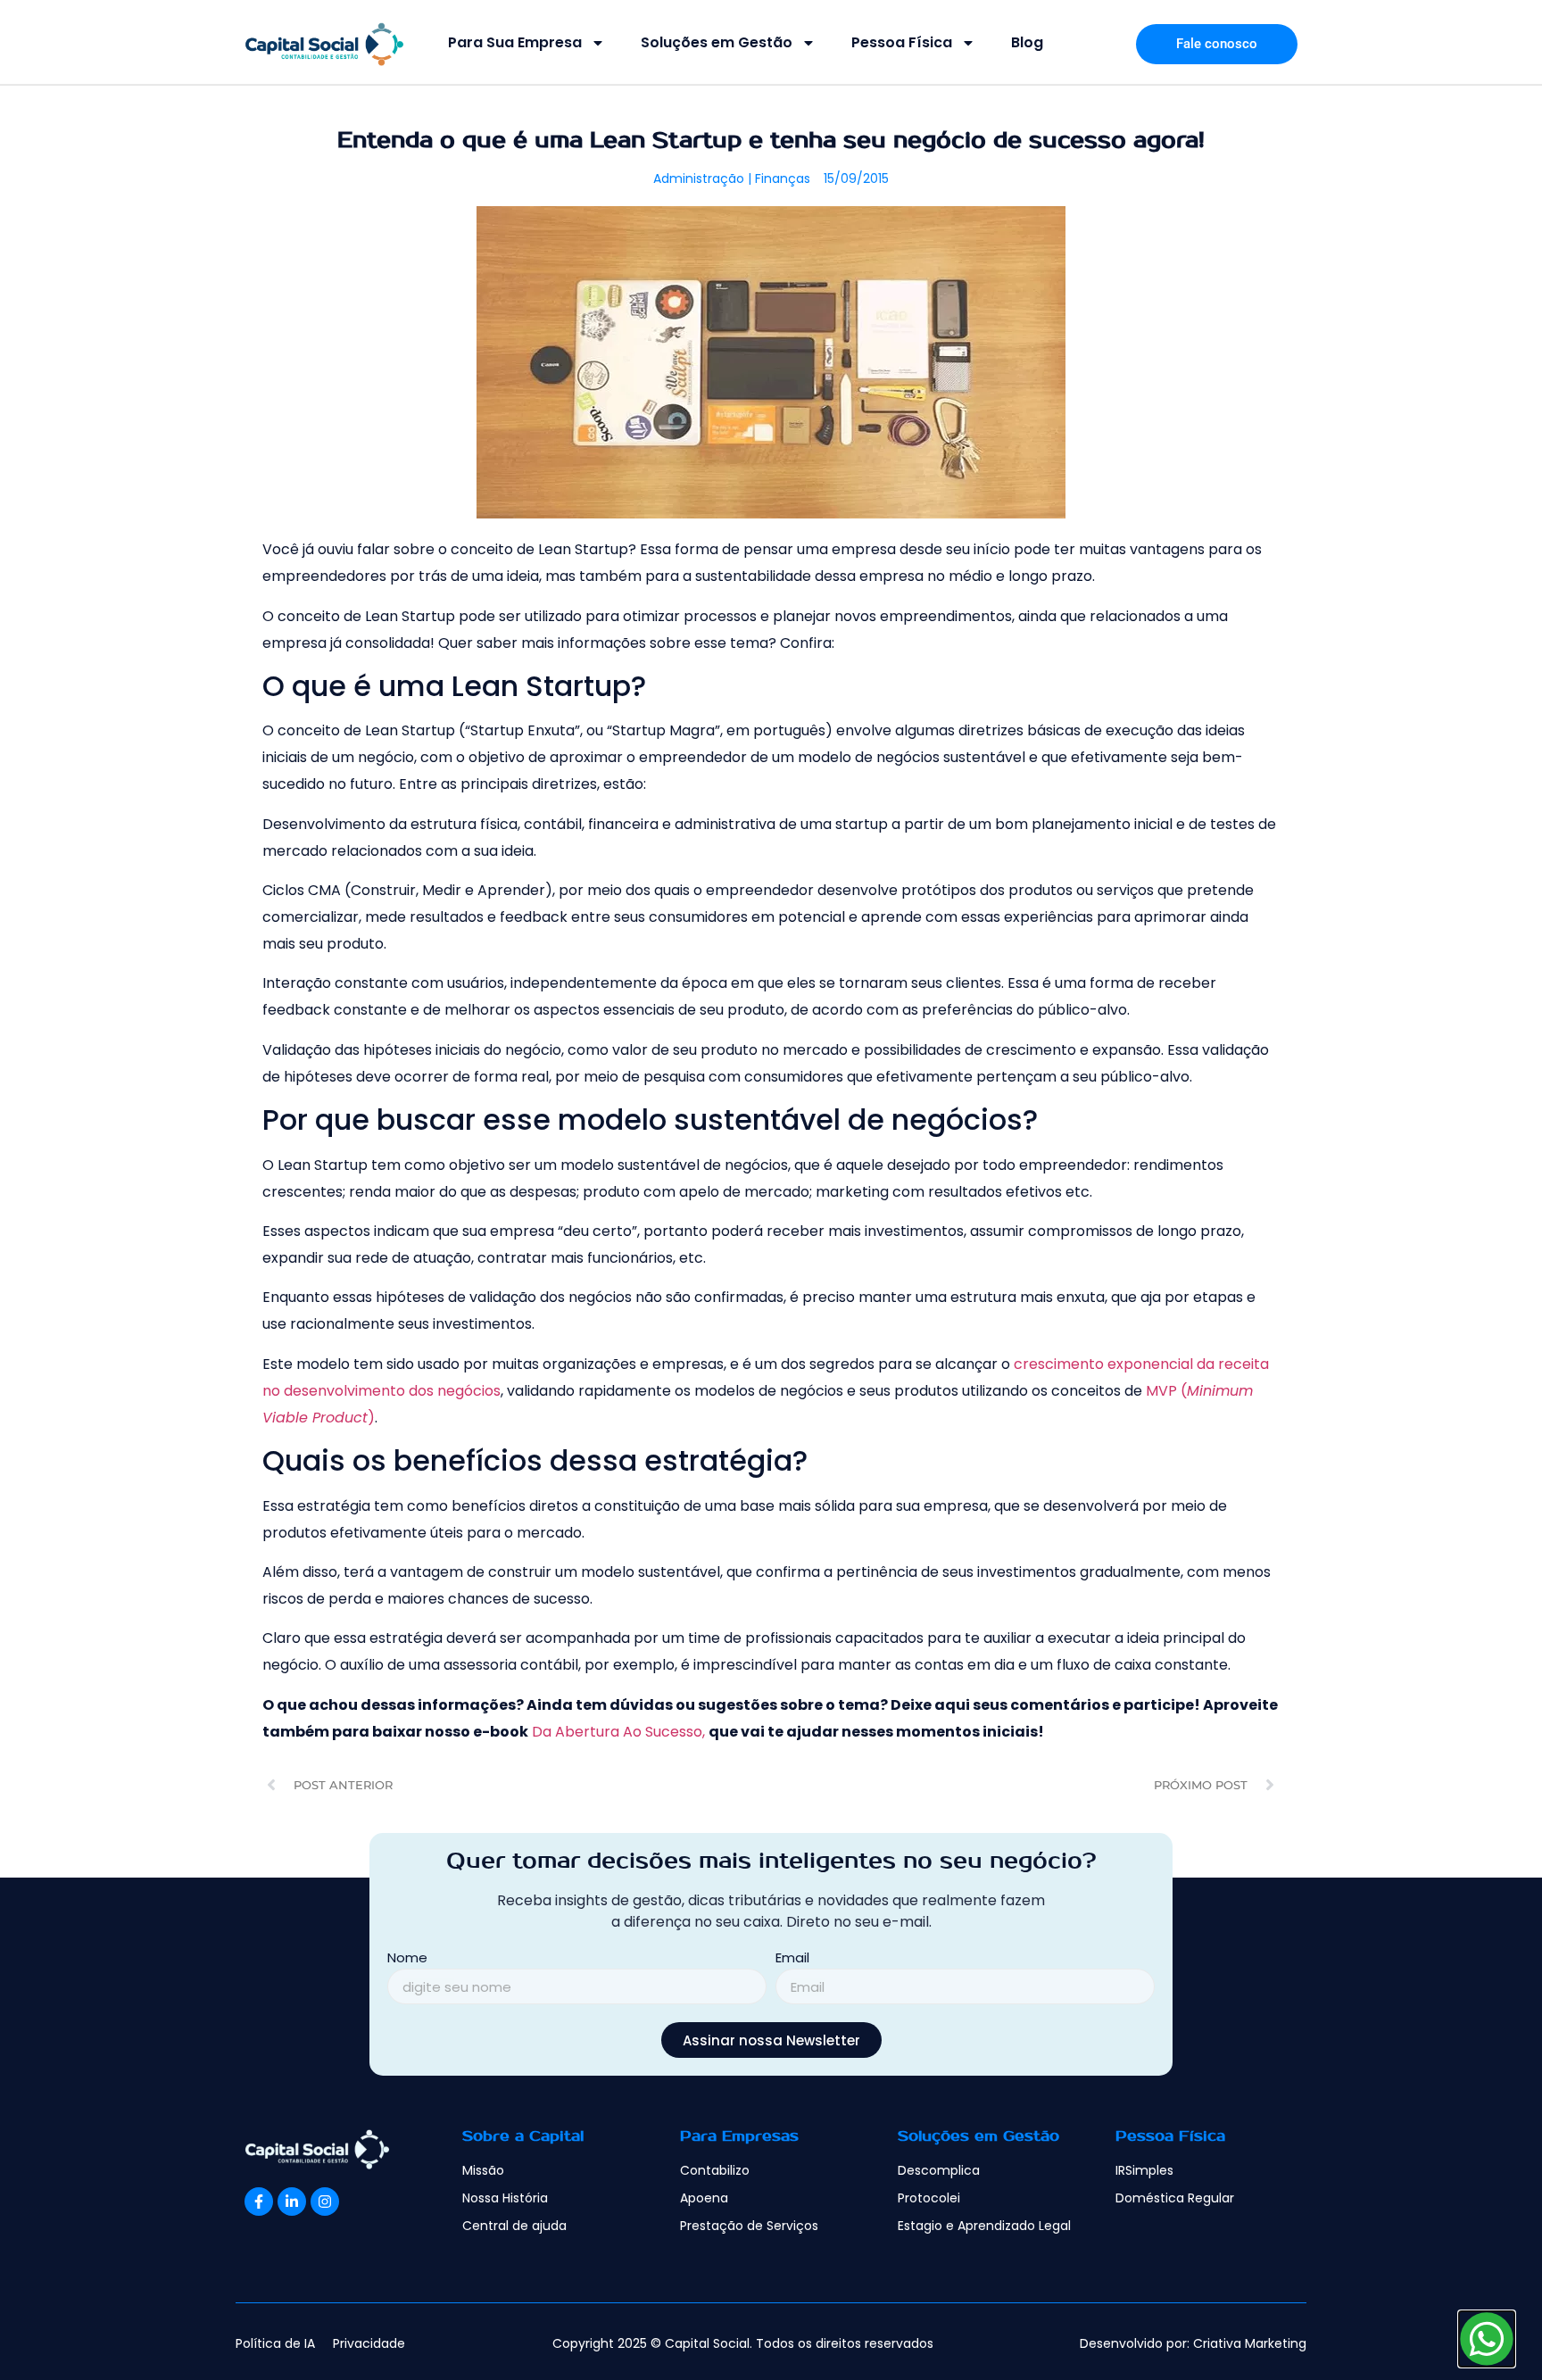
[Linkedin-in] (292, 2202)
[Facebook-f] (259, 2202)
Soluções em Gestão (717, 42)
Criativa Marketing (1250, 2343)
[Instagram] (325, 2202)
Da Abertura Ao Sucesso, (618, 1732)
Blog (1027, 42)
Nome (407, 1959)
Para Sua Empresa (515, 42)
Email (792, 1959)
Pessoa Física (902, 42)
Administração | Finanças (732, 178)
